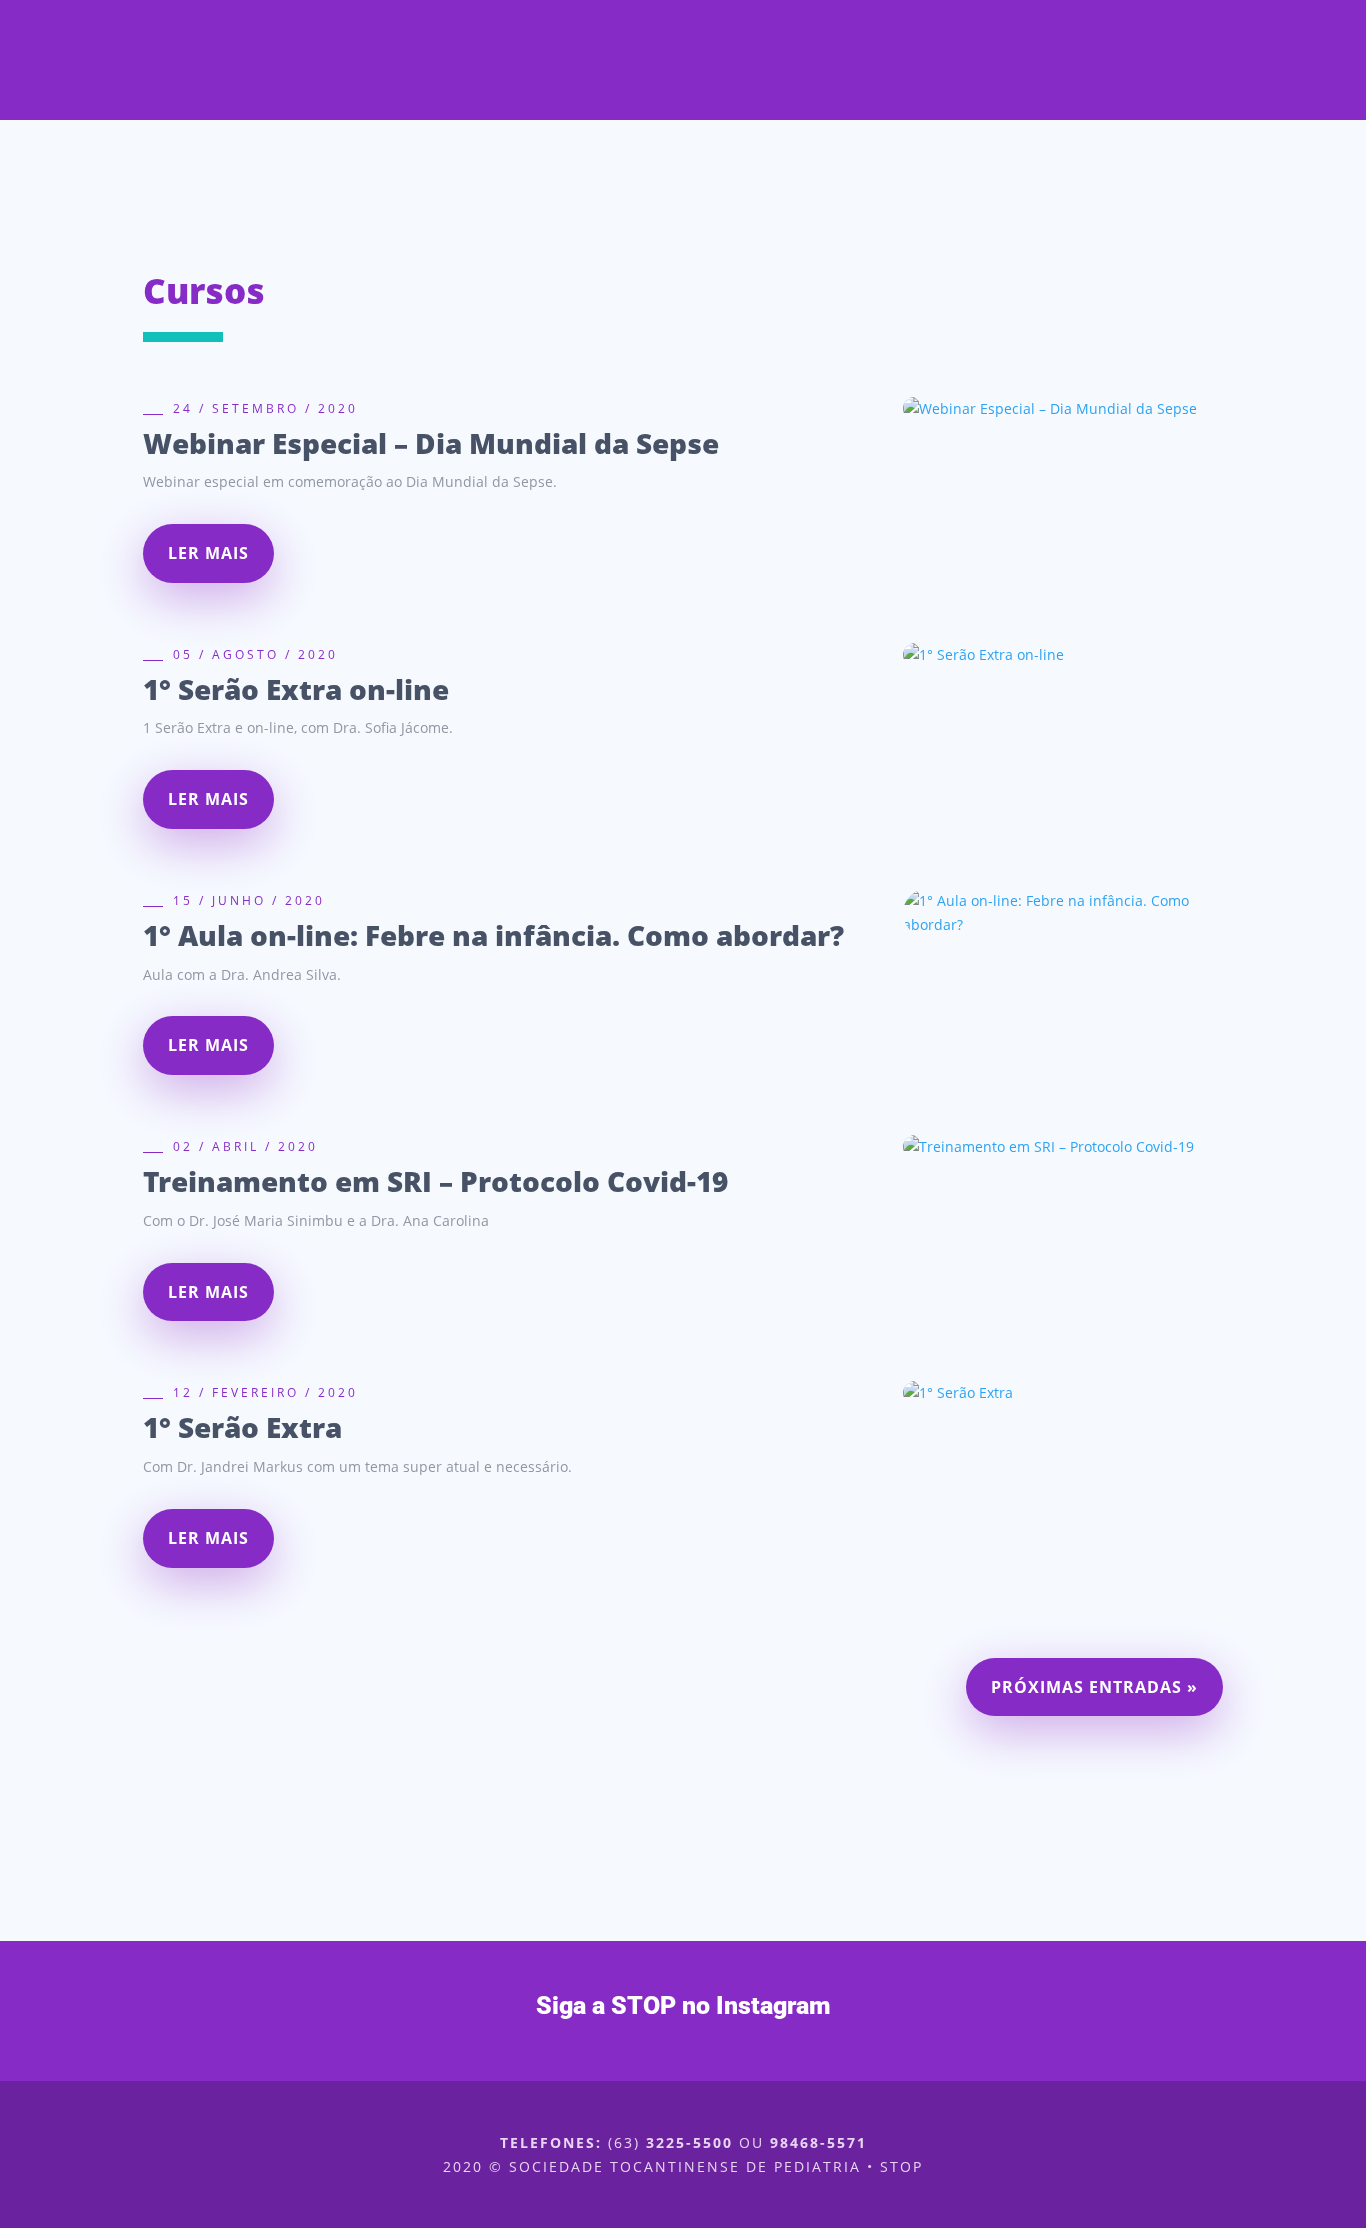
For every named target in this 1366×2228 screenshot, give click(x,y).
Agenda (770, 108)
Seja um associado (1093, 108)
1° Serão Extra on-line (296, 689)
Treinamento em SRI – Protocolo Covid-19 (435, 1181)
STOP (496, 108)
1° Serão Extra (242, 1427)
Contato (941, 108)
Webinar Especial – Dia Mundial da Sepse (431, 443)
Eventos (671, 108)
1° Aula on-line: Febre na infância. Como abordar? (493, 935)
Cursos (575, 108)
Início (423, 108)
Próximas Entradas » (1094, 1687)
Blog (853, 108)
